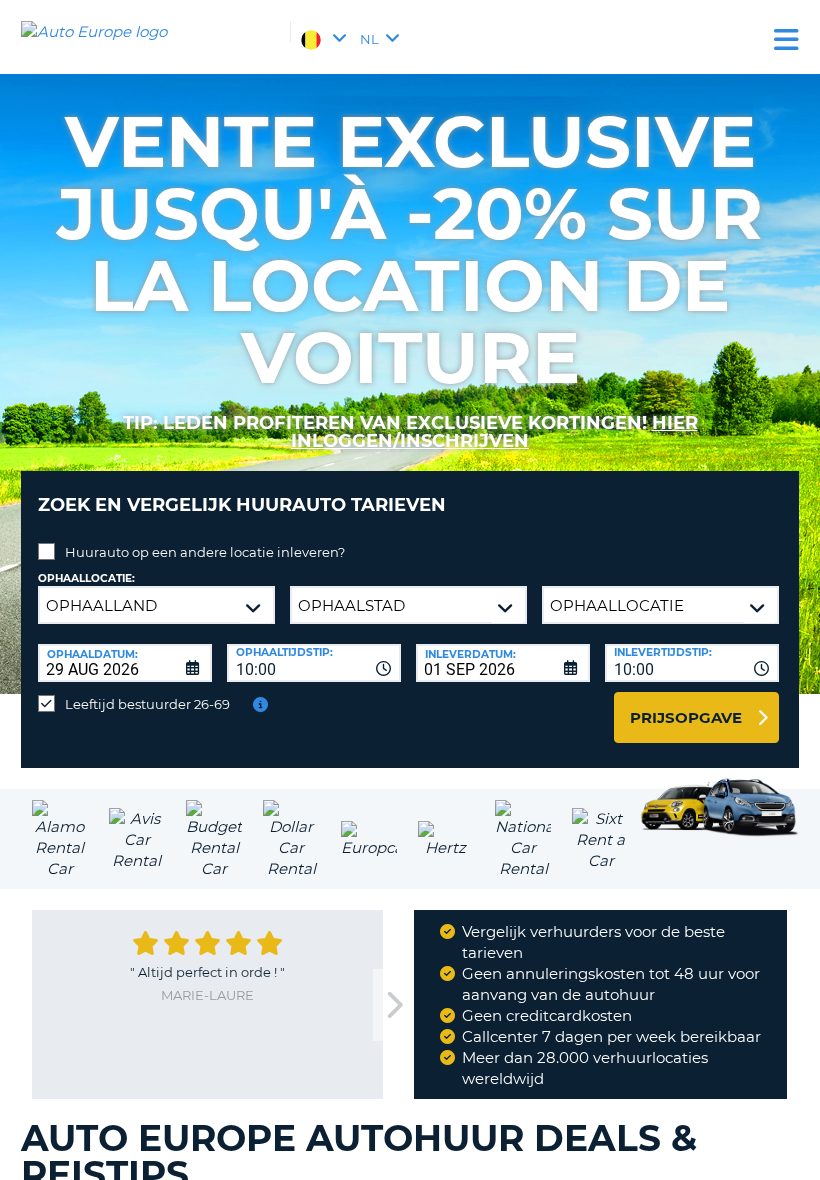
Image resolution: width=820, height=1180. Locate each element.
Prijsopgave (686, 717)
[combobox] (314, 663)
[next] (393, 1005)
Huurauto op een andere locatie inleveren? (205, 552)
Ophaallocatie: (86, 578)
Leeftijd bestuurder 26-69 (147, 704)
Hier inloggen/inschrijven (494, 432)
